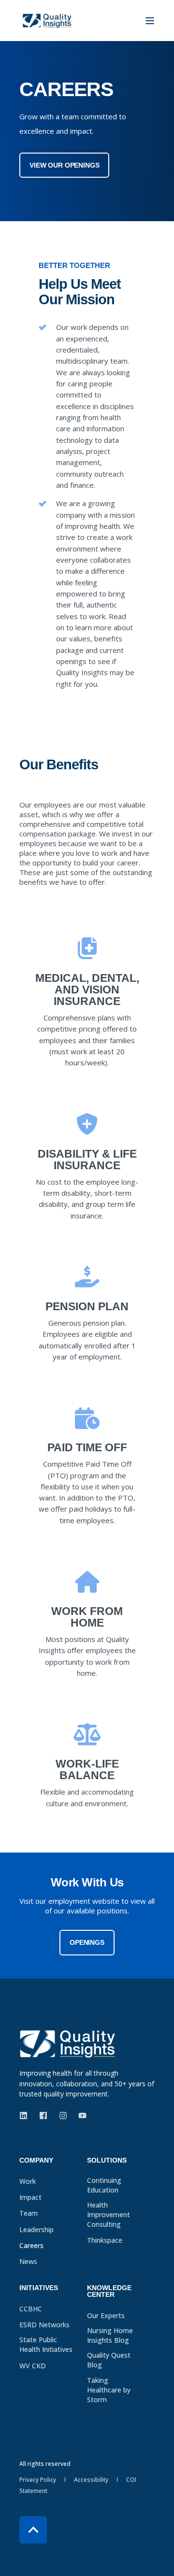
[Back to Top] (33, 2530)
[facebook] (43, 2116)
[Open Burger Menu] (150, 21)
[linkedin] (26, 2116)
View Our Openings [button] (64, 165)
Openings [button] (87, 1942)
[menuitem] (51, 2165)
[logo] (68, 2044)
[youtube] (80, 2116)
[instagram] (63, 2116)
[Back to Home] (47, 21)
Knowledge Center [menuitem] (109, 2291)
